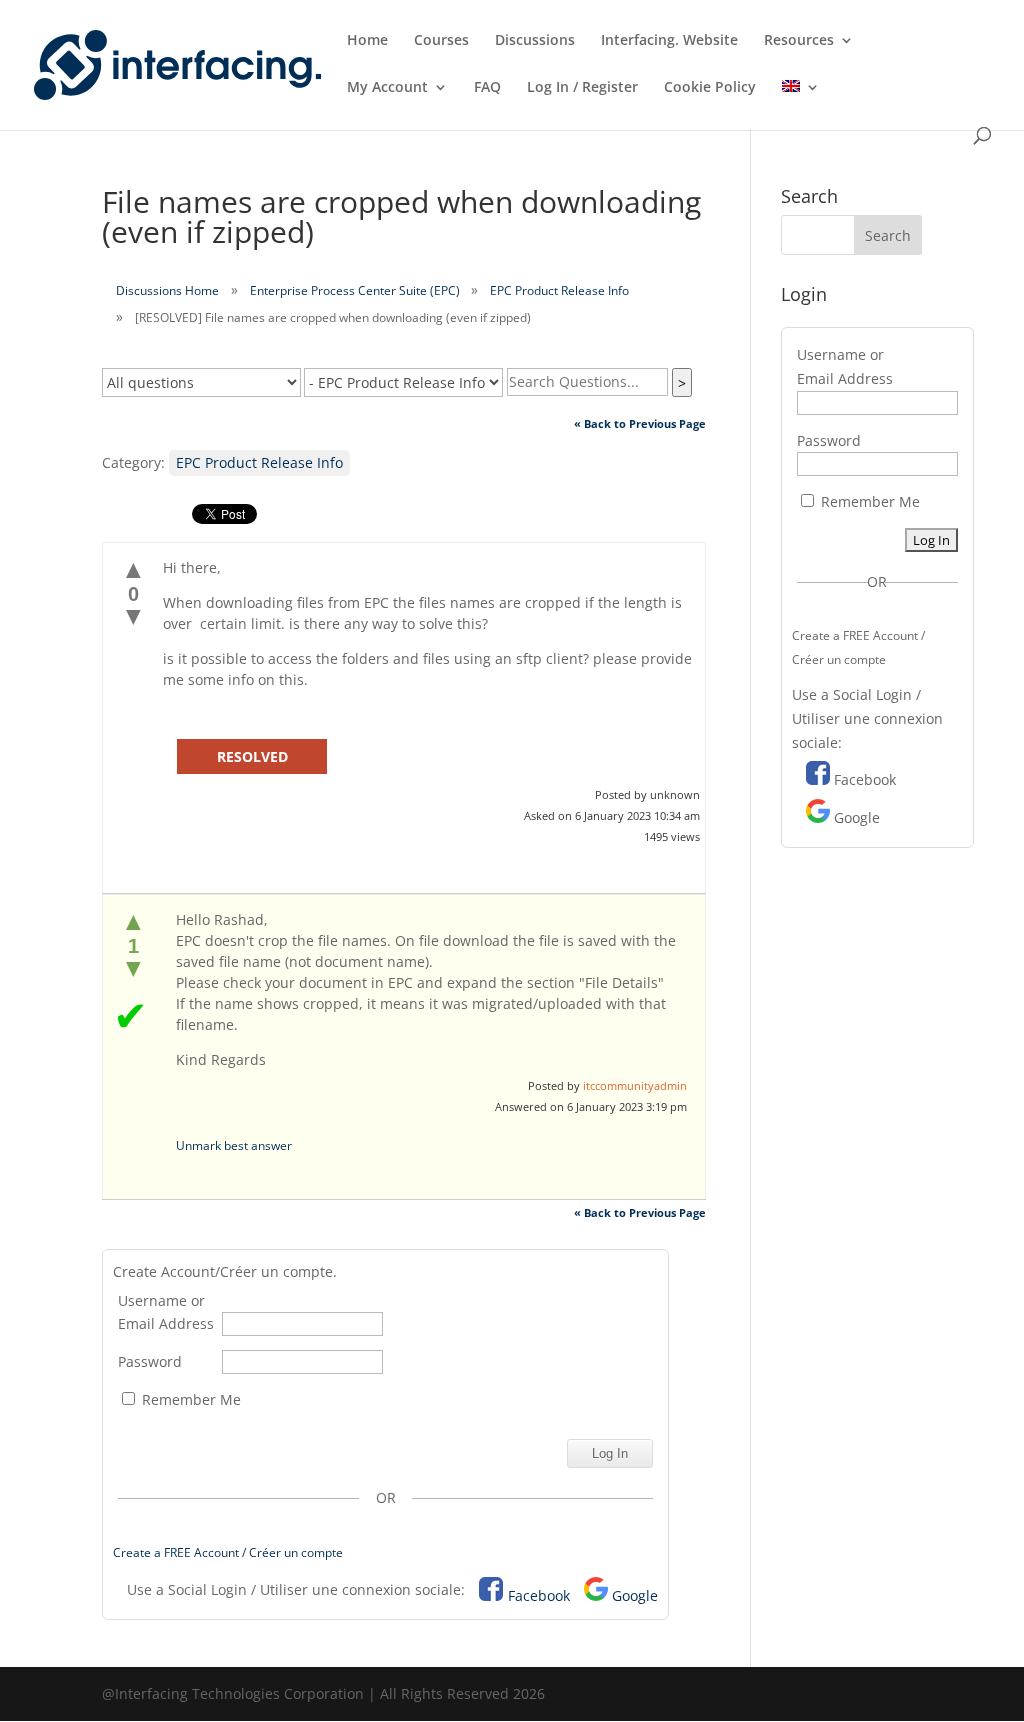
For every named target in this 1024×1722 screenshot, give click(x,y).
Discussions (535, 41)
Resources (799, 41)
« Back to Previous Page (640, 423)
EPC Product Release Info (559, 290)
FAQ (487, 88)
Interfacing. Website (669, 41)
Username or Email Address (166, 1312)
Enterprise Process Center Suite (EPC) (355, 290)
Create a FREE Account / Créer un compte (228, 1552)
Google (635, 1595)
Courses (441, 41)
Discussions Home (167, 290)
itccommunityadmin (635, 1085)
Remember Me (189, 1399)
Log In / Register (582, 88)
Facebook (539, 1595)
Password (150, 1361)
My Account (387, 88)
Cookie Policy (710, 88)
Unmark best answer (234, 1145)
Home (367, 41)
